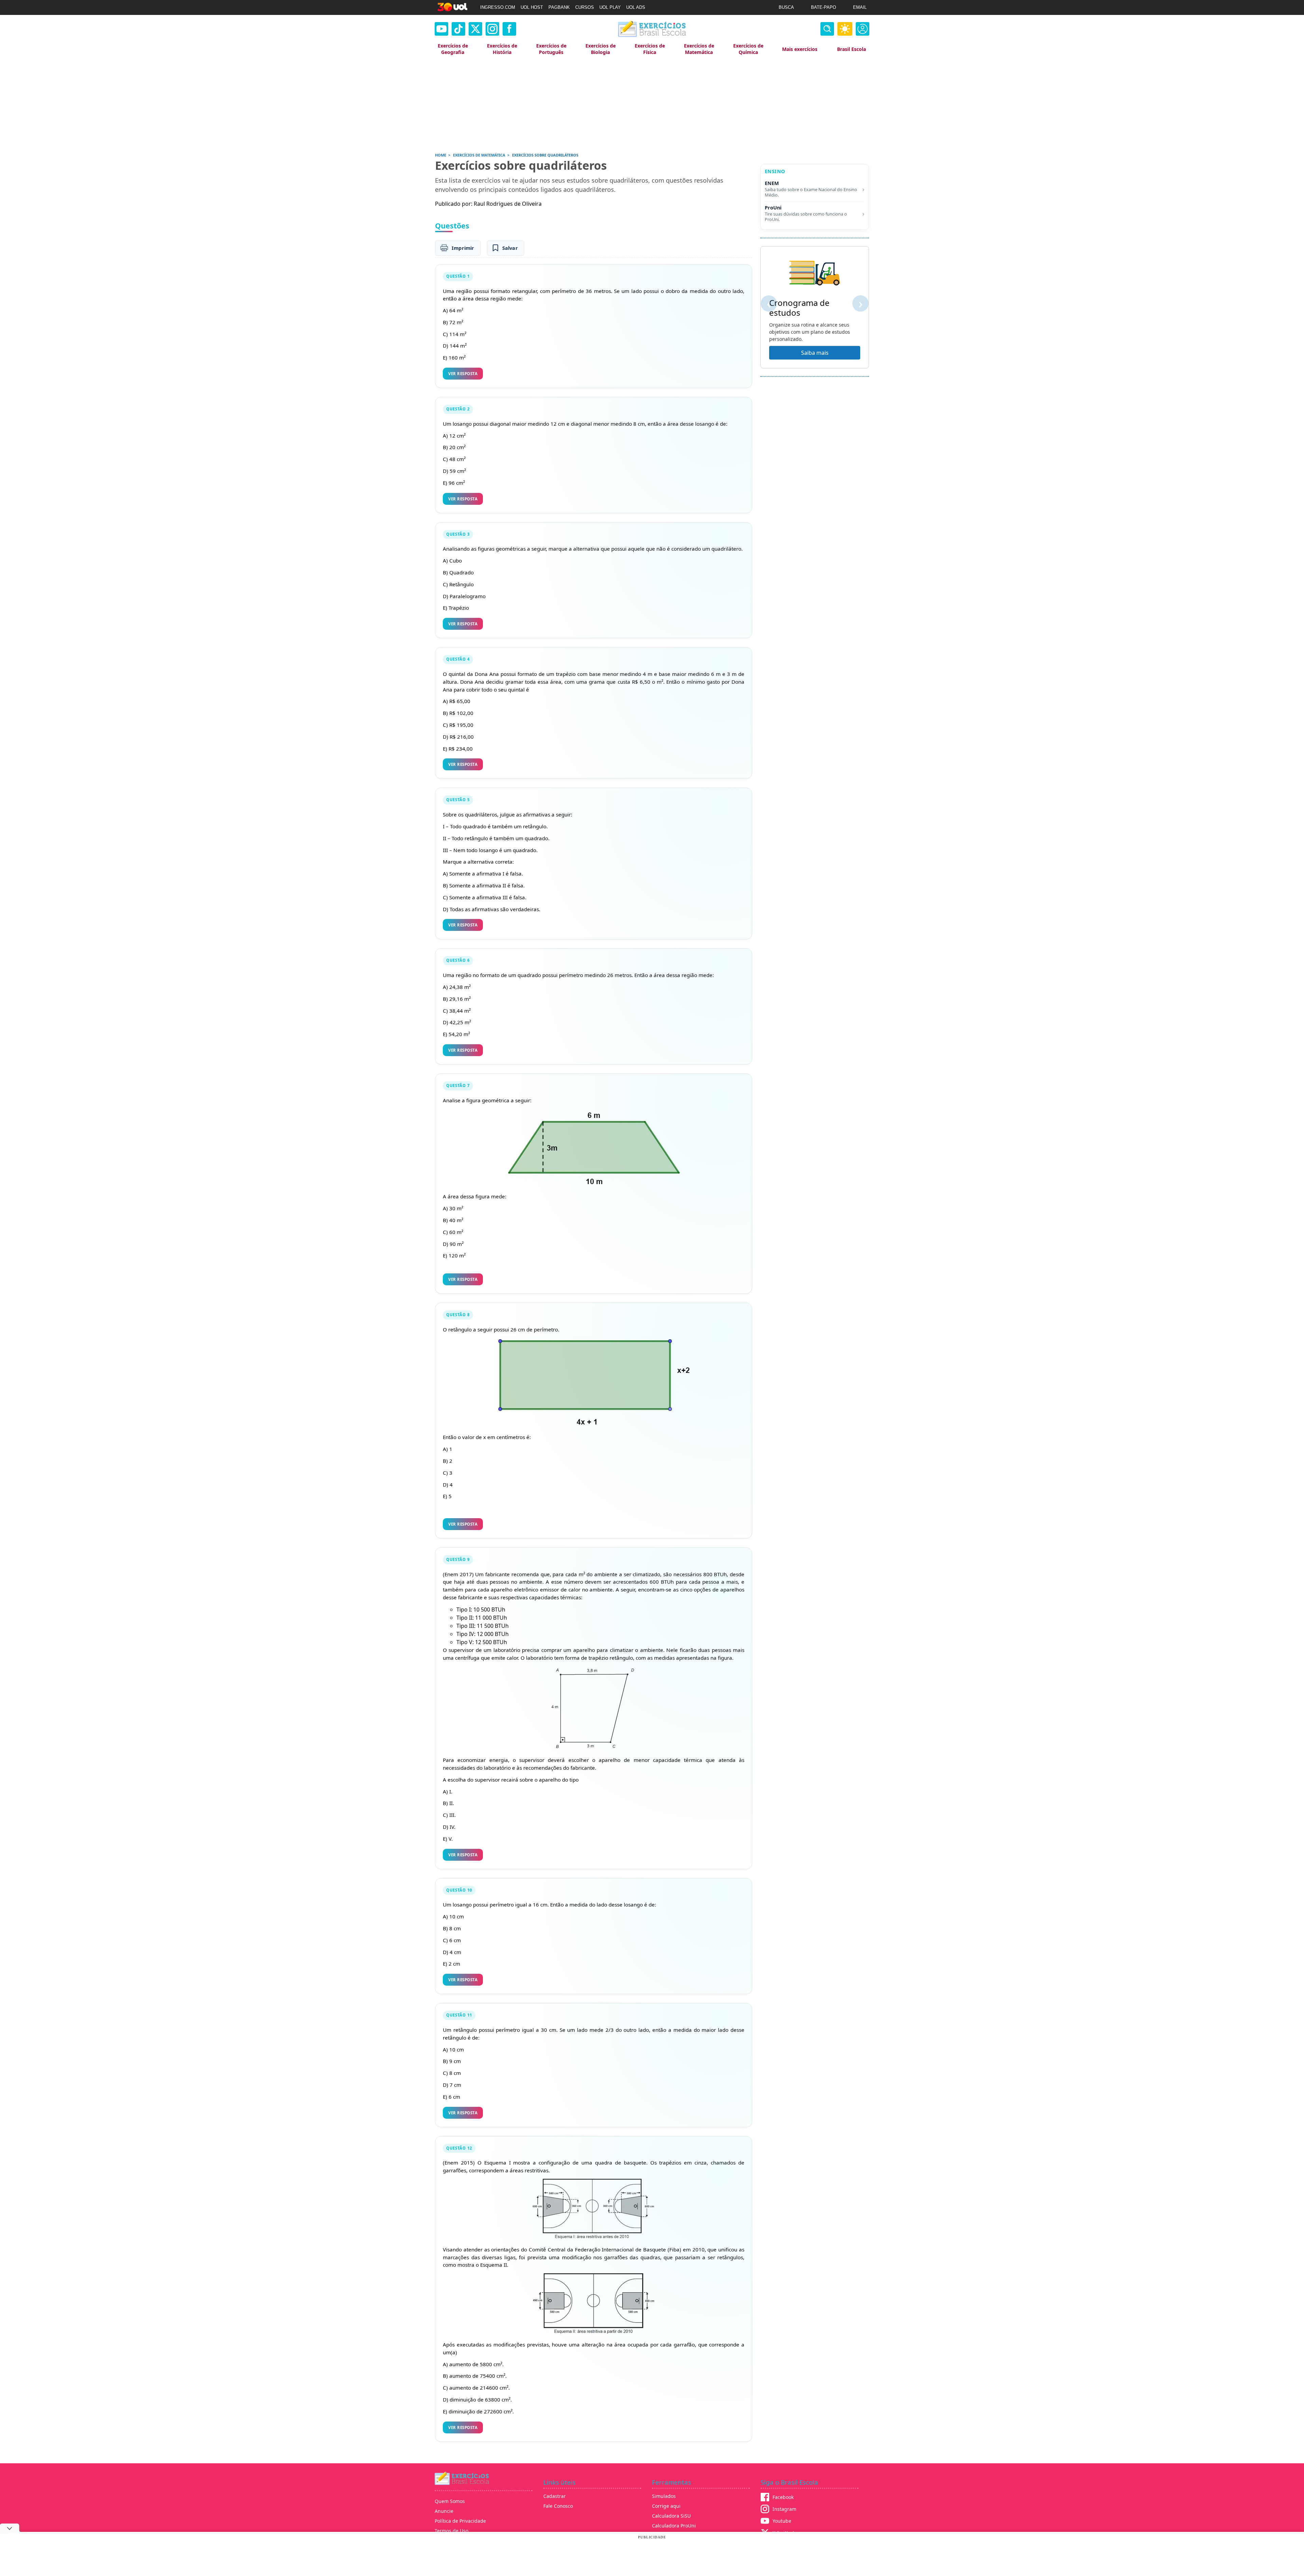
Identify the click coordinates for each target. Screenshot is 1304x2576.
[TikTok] (458, 29)
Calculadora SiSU (671, 2516)
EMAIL (860, 7)
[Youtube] (441, 29)
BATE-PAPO (823, 7)
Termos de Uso (451, 2531)
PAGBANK (559, 7)
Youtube (782, 2521)
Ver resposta (463, 374)
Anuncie (444, 2511)
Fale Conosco (558, 2506)
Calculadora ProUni (674, 2526)
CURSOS (585, 7)
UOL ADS (636, 7)
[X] (475, 29)
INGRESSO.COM (498, 7)
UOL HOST (532, 7)
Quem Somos (450, 2501)
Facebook (783, 2497)
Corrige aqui (666, 2506)
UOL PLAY (610, 7)
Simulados (664, 2496)
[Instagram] (492, 29)
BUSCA (786, 7)
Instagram (784, 2509)
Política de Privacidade (460, 2521)
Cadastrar (555, 2496)
